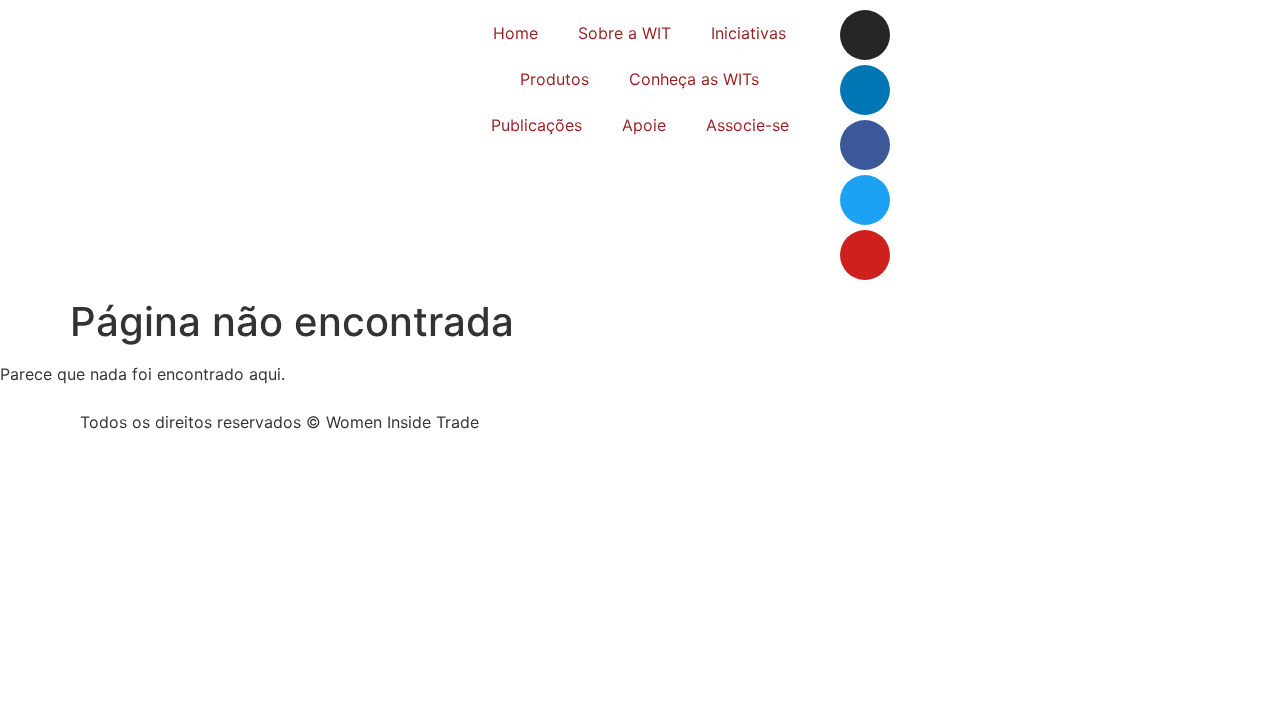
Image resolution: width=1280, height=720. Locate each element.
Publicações (536, 125)
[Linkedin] (865, 90)
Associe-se (747, 125)
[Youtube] (865, 255)
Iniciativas (748, 33)
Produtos (554, 79)
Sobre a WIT (624, 33)
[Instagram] (865, 35)
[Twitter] (865, 200)
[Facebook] (865, 145)
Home (515, 33)
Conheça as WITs (694, 79)
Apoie (644, 125)
